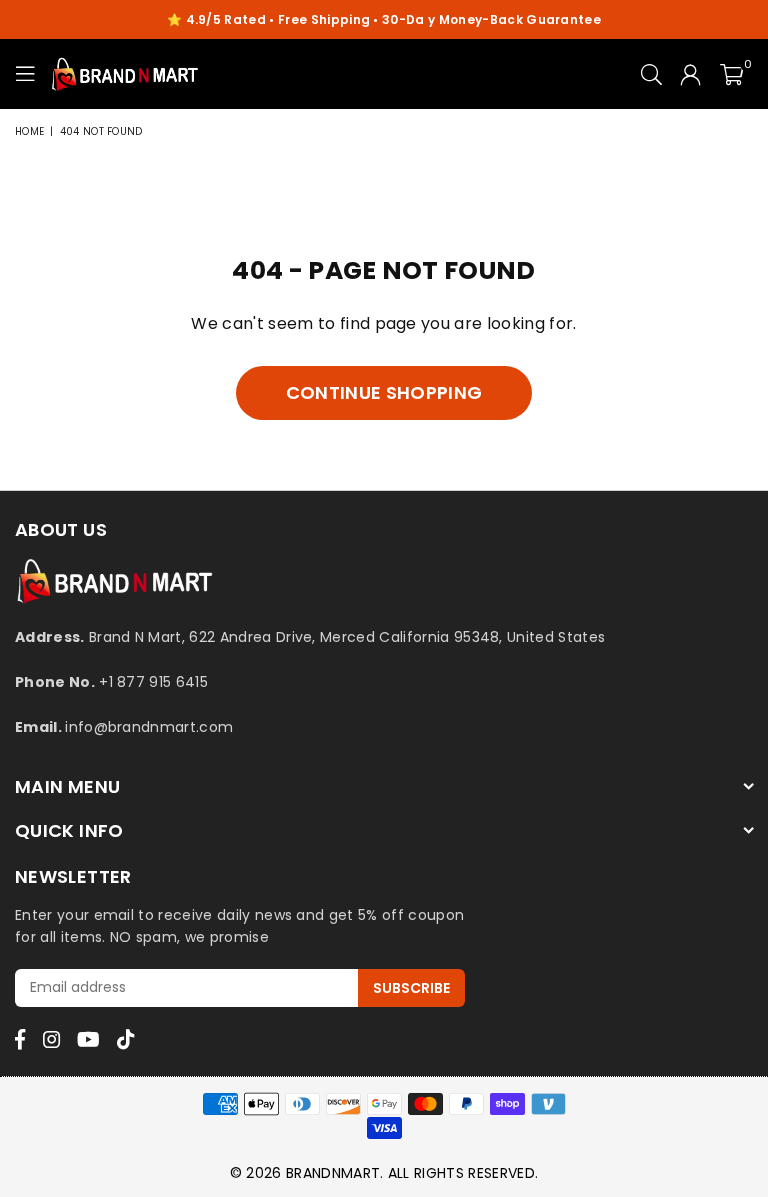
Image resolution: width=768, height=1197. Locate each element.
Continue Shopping (384, 392)
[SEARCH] (651, 74)
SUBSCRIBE (411, 988)
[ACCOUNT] (690, 74)
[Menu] (25, 74)
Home (29, 131)
